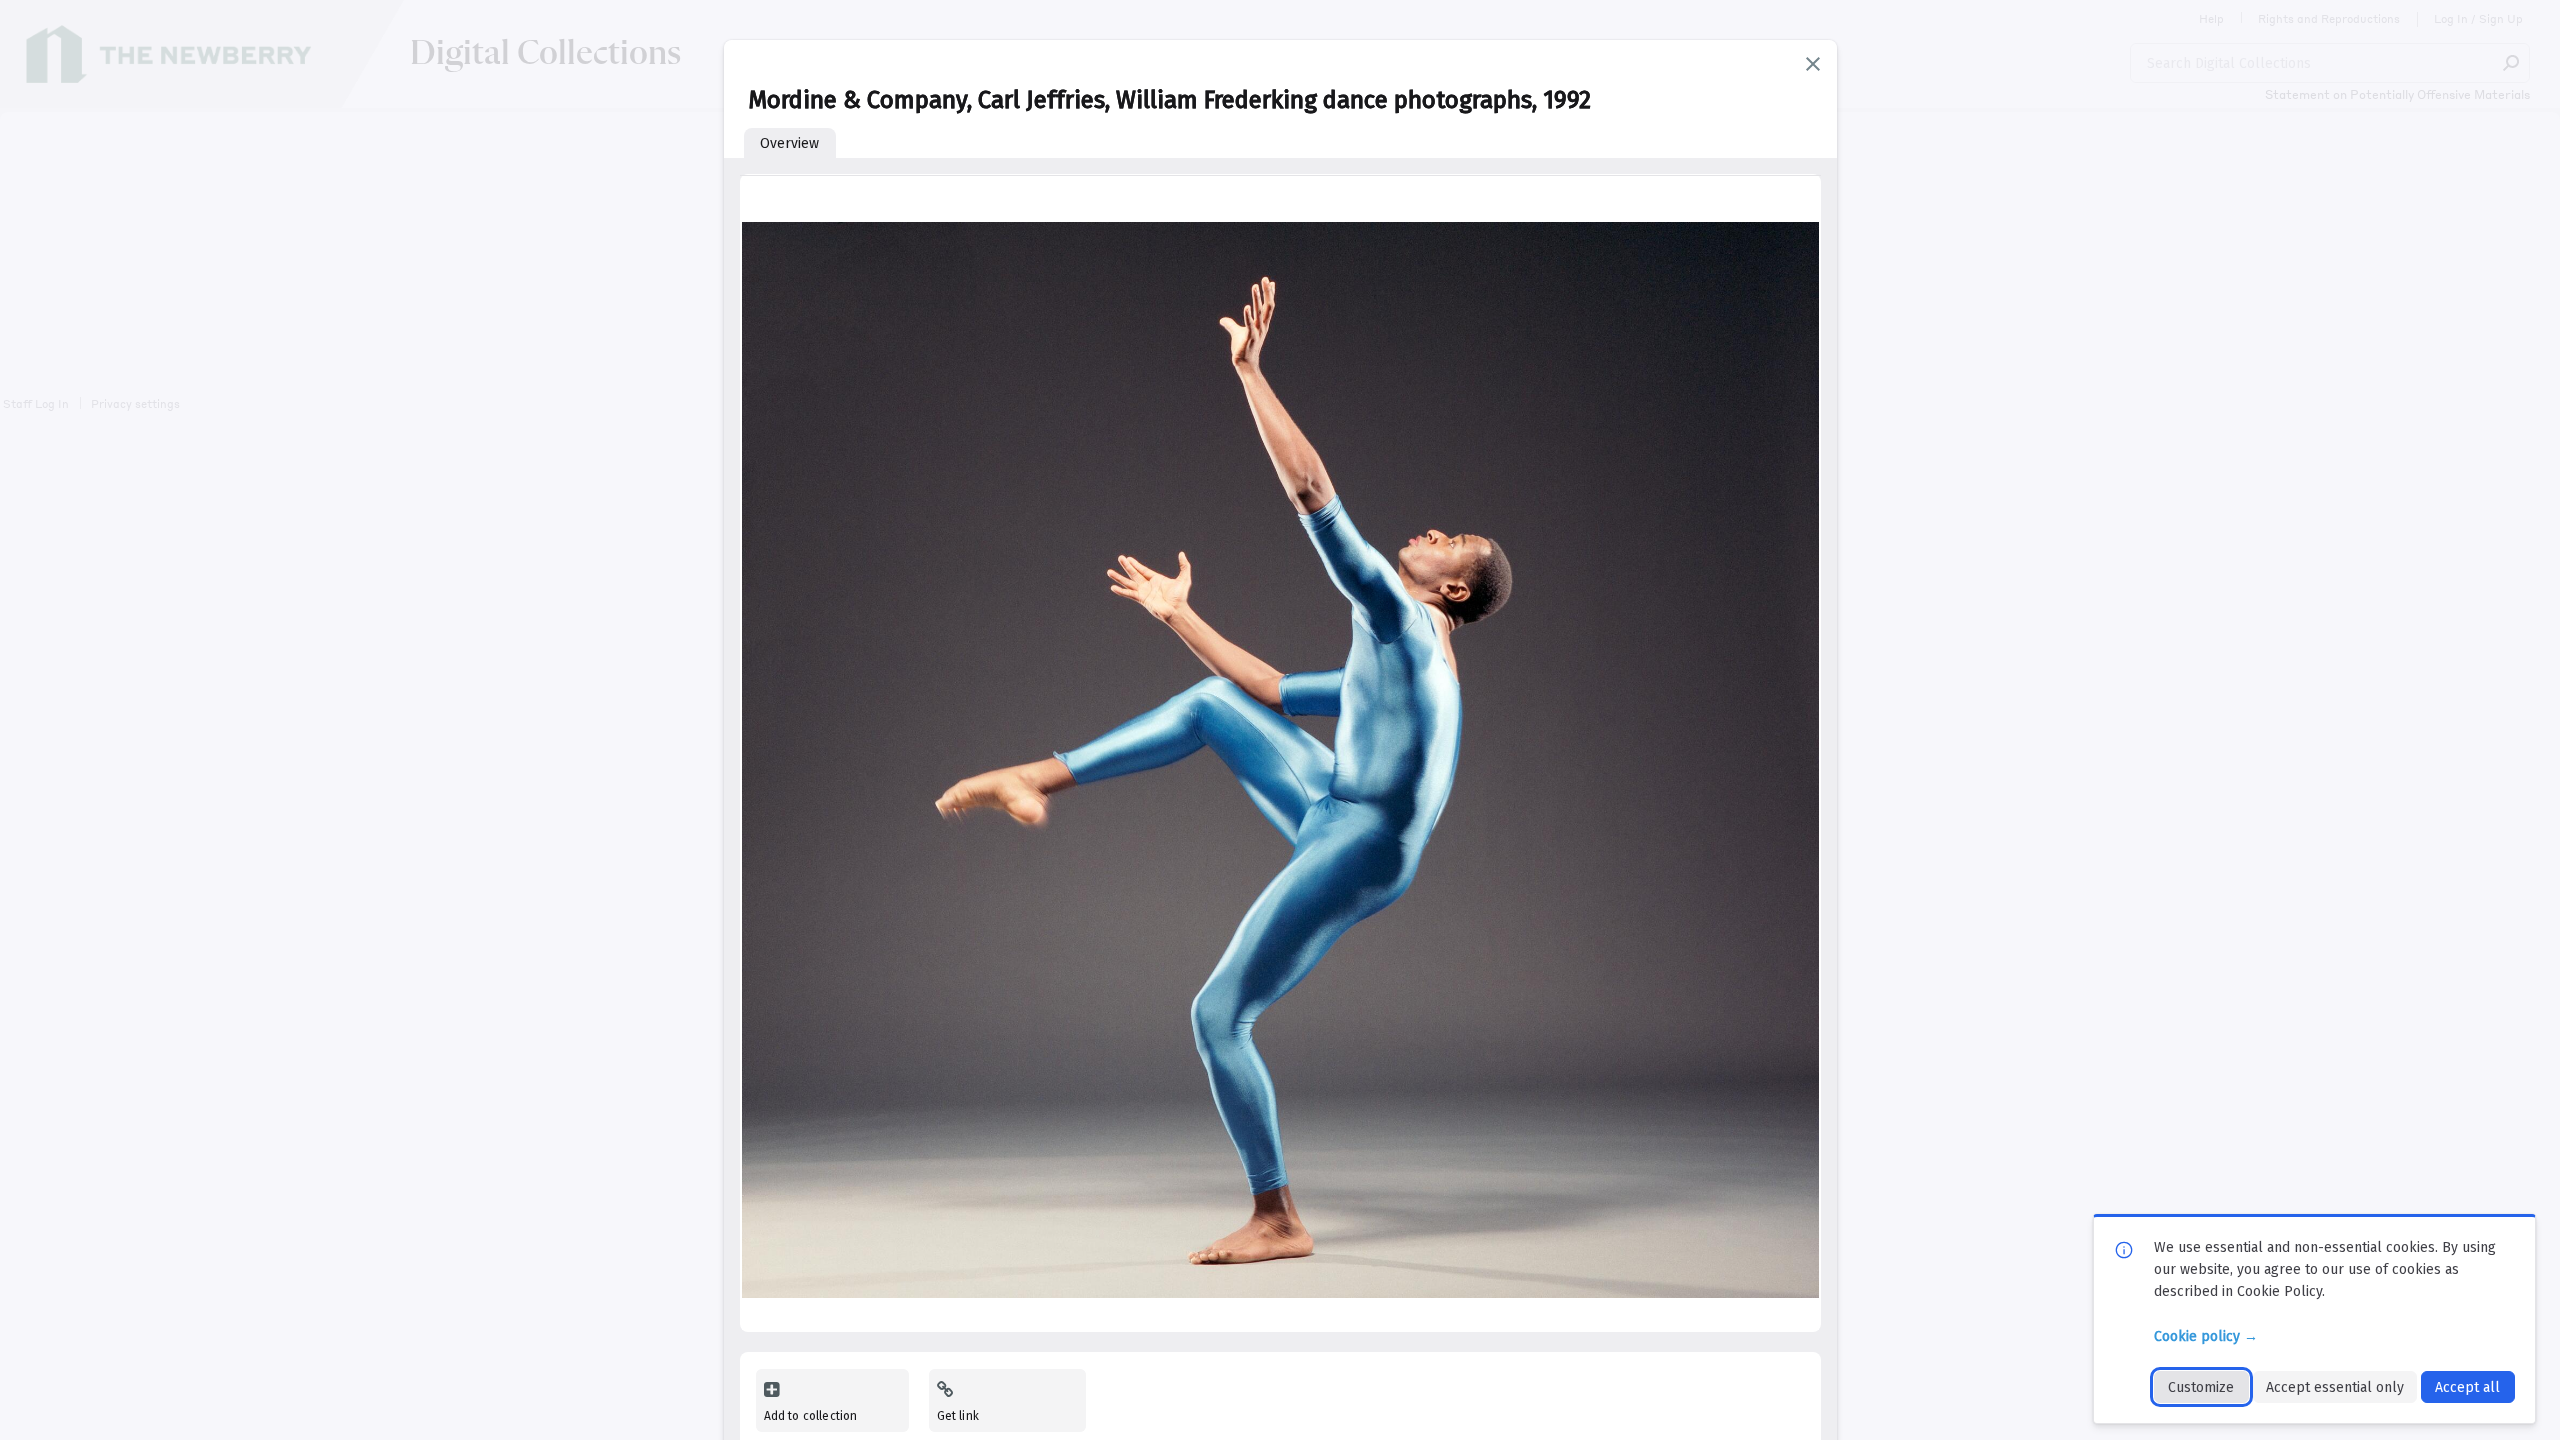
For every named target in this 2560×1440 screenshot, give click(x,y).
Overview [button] (789, 143)
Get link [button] (958, 1416)
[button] (1813, 64)
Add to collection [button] (811, 1416)
